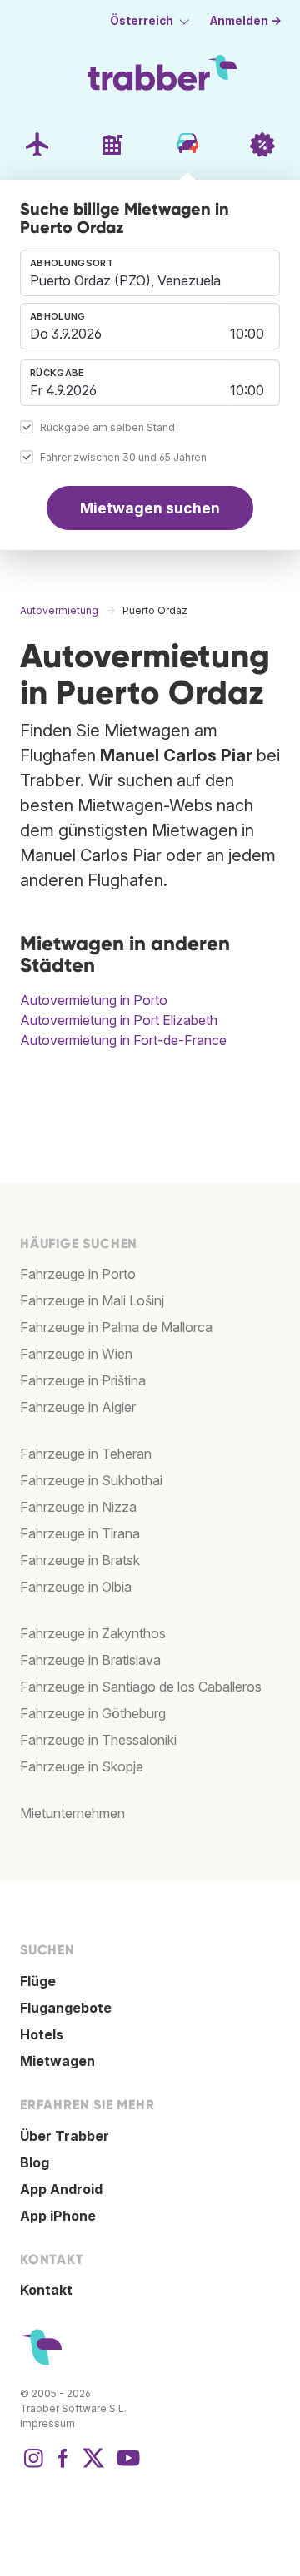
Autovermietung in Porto (94, 1000)
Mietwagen (57, 2061)
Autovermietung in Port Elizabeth (119, 1020)
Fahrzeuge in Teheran (86, 1454)
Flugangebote (66, 2008)
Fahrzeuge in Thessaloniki (98, 1740)
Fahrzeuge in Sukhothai (91, 1480)
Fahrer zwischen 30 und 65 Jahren (123, 457)
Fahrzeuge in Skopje (82, 1766)
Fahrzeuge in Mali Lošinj (92, 1300)
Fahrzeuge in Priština (83, 1380)
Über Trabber (65, 2136)
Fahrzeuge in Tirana (80, 1533)
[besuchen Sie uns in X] (93, 2466)
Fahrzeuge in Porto (78, 1274)
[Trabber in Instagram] (33, 2466)
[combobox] (150, 273)
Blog (35, 2162)
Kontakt (46, 2290)
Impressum (47, 2423)
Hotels (42, 2034)
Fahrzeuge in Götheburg (93, 1713)
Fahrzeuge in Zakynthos (93, 1633)
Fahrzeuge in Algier (78, 1407)
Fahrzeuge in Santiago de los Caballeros (141, 1687)
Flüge (38, 1981)
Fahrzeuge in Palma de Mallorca (116, 1327)
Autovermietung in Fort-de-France (123, 1040)
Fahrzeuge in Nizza (78, 1507)
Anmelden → (246, 21)
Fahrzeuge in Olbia (76, 1587)
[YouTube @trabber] (126, 2466)
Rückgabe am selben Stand (107, 427)
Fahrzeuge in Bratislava (90, 1660)
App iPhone (58, 2216)
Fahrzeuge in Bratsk (80, 1560)
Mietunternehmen (72, 1813)
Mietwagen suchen (150, 508)
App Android (61, 2189)
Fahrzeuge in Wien (76, 1354)
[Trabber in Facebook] (63, 2466)
